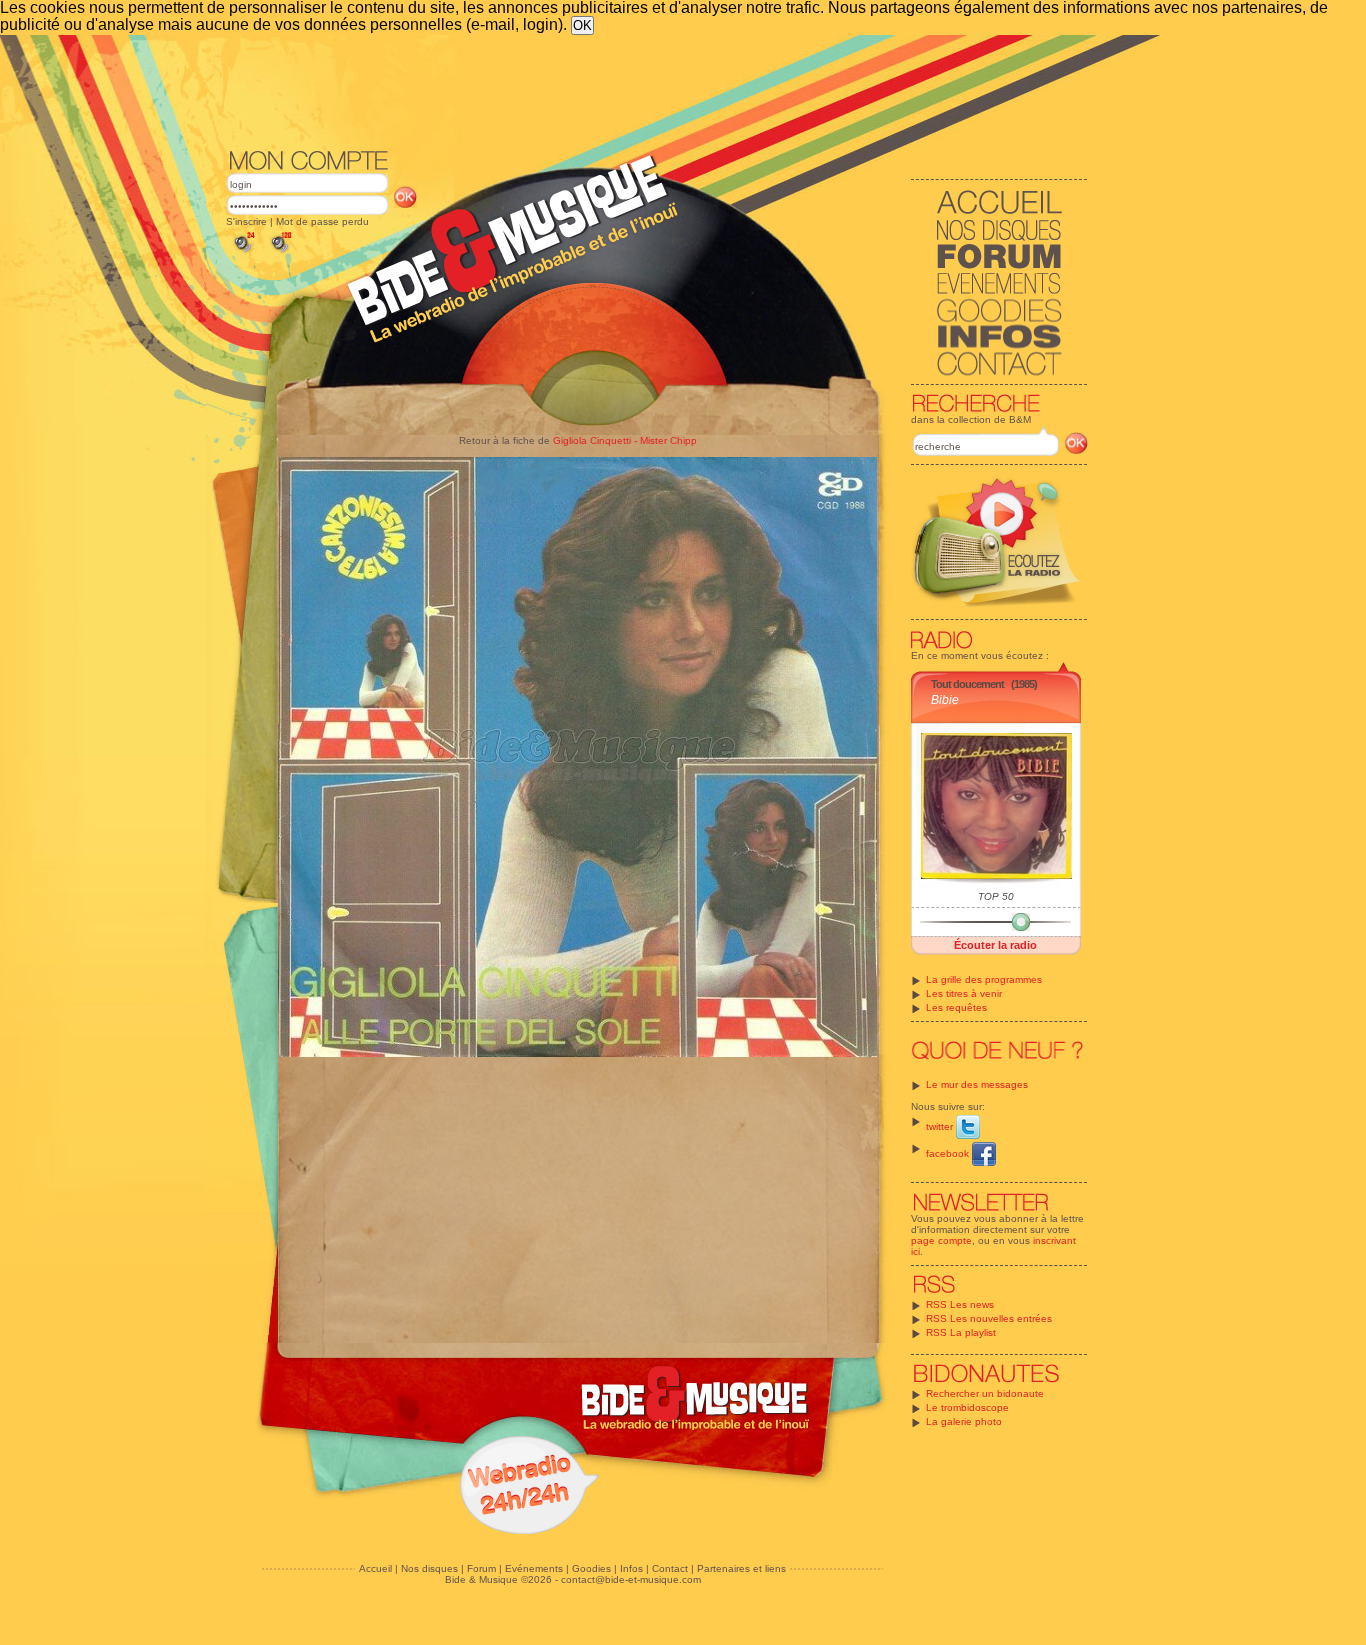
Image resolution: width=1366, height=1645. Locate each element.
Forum (481, 1568)
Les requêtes (956, 1007)
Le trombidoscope (967, 1407)
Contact (670, 1568)
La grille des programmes (984, 979)
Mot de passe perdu (322, 221)
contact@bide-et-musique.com (631, 1579)
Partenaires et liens (741, 1568)
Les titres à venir (964, 993)
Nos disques (429, 1568)
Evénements (534, 1568)
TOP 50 (996, 896)
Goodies (591, 1568)
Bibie (945, 700)
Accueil (375, 1568)
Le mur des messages (977, 1084)
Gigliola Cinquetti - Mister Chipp (625, 440)
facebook (949, 1153)
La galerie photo (964, 1421)
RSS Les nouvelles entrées (989, 1318)
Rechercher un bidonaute (985, 1393)
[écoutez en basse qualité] (243, 252)
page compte (941, 1240)
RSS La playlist (961, 1332)
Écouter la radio (995, 945)
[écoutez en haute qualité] (280, 252)
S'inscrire (246, 221)
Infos (631, 1568)
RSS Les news (960, 1304)
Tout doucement (967, 684)
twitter (941, 1126)
